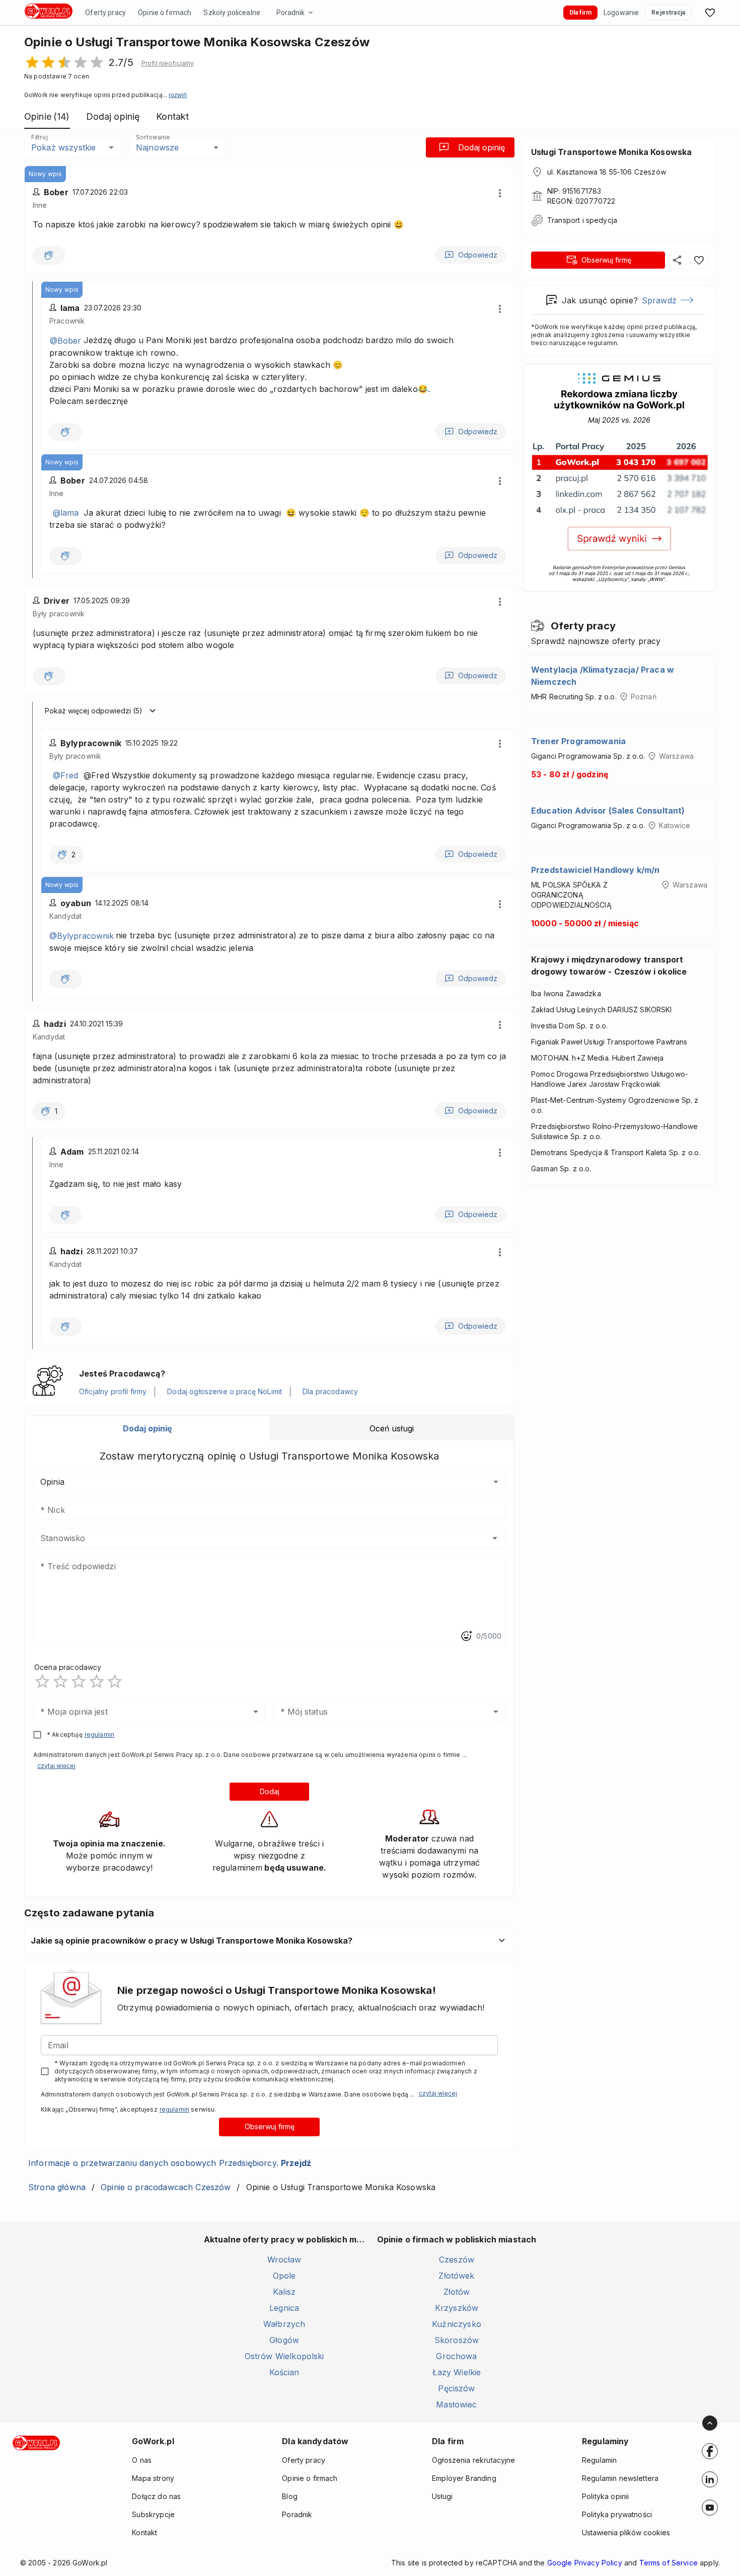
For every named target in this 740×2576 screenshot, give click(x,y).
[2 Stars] (60, 1681)
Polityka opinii (605, 2496)
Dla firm (580, 13)
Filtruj (39, 137)
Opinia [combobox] (52, 1482)
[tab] (147, 1428)
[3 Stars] (79, 1681)
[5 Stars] (115, 1681)
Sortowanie (153, 137)
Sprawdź (659, 300)
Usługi (442, 2496)
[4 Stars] (97, 1681)
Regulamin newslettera (620, 2478)
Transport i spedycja (582, 220)
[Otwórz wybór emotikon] (466, 1636)
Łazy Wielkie (457, 2372)
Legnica (284, 2308)
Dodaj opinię (482, 147)
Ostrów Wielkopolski (284, 2356)
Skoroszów (457, 2340)
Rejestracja (668, 13)
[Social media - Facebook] (710, 2451)
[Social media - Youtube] (710, 2508)
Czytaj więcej (56, 1766)
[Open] (495, 1538)
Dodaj (270, 1791)
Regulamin (599, 2460)
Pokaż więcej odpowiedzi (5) (94, 711)
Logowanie (621, 13)
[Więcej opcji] (500, 193)
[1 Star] (42, 1681)
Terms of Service (669, 2563)
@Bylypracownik (82, 936)
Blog (290, 2496)
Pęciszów (456, 2388)
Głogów (284, 2340)
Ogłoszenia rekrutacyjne (473, 2460)
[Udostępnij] (678, 260)
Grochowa (456, 2356)
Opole (284, 2276)
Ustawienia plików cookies (626, 2532)
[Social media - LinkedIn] (710, 2479)
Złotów (457, 2292)
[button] (168, 63)
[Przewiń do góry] (710, 2423)
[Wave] (49, 256)
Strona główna (57, 2187)
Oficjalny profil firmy (113, 1391)
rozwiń (178, 95)
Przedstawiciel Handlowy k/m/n (595, 870)
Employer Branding (464, 2478)
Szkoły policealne (232, 13)
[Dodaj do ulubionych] (699, 260)
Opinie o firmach (165, 13)
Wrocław (284, 2260)
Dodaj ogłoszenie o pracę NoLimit (225, 1391)
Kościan (284, 2372)
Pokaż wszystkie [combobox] (63, 147)
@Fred (65, 775)
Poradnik (290, 13)
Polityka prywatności (617, 2514)
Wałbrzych (284, 2324)
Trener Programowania (578, 741)
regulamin (99, 1735)
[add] (710, 2451)
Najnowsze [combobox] (157, 147)
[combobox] (254, 1538)
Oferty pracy (105, 13)
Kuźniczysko (457, 2324)
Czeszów (457, 2260)
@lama (66, 513)
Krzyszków (457, 2308)
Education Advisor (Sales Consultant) (608, 811)
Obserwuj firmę (270, 2126)
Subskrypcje (153, 2514)
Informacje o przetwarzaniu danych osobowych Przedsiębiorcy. (170, 2163)
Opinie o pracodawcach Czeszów (166, 2187)
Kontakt (144, 2532)
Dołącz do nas (156, 2496)
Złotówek (456, 2276)
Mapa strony (153, 2478)
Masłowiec (456, 2404)
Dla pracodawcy (330, 1391)
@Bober (65, 341)
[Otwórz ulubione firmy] (710, 13)
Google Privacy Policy (585, 2563)
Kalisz (284, 2292)
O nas (142, 2460)
